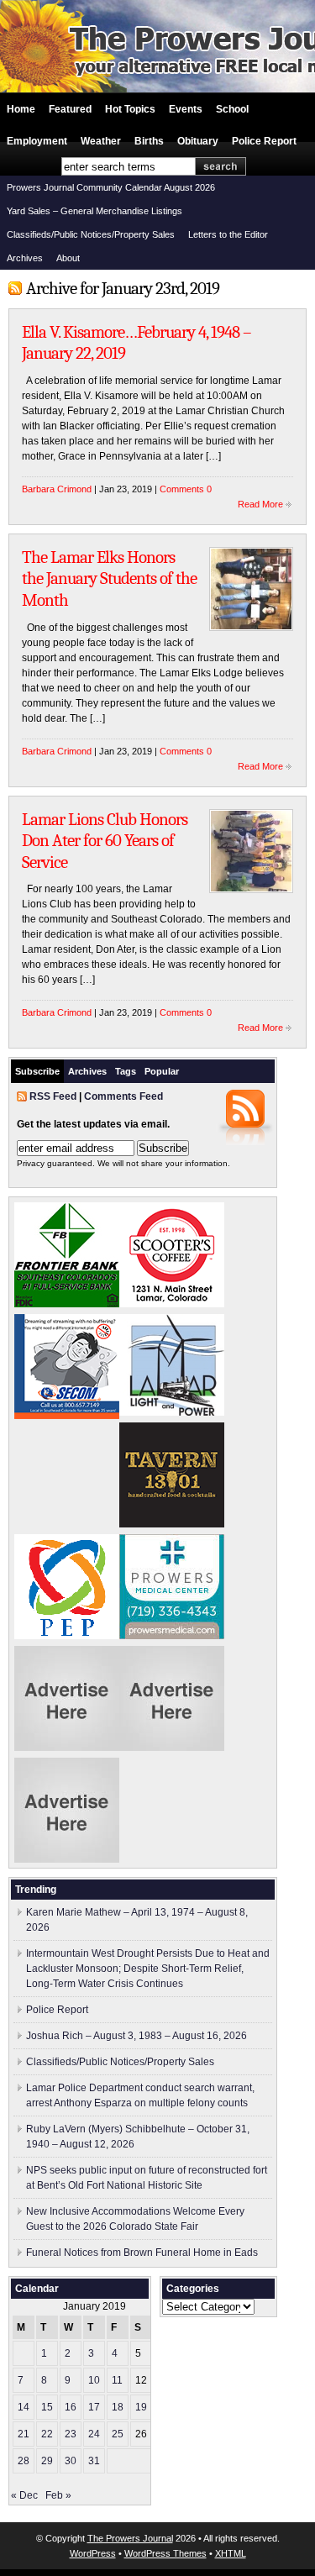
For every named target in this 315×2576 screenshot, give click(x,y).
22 (47, 2434)
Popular (162, 1071)
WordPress (93, 2553)
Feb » (58, 2495)
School (232, 109)
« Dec (24, 2495)
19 (141, 2407)
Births (149, 141)
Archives (25, 258)
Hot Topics (130, 109)
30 (71, 2461)
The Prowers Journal (130, 2538)
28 (24, 2461)
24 (94, 2434)
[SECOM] (67, 1416)
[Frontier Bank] (67, 1304)
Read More (260, 504)
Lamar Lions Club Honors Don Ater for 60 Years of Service (105, 841)
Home (21, 109)
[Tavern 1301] (172, 1524)
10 (94, 2380)
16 (71, 2407)
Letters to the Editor (228, 234)
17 (94, 2407)
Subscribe (37, 1071)
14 (24, 2407)
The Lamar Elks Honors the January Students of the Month (109, 578)
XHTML (231, 2553)
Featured (70, 109)
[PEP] (67, 1636)
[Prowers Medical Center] (172, 1636)
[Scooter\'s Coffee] (172, 1304)
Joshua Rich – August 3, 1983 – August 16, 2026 (136, 2036)
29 (47, 2461)
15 (47, 2407)
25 (118, 2434)
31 (94, 2461)
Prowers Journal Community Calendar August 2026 (111, 187)
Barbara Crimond (57, 489)
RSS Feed (53, 1096)
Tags (126, 1071)
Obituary (198, 141)
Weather (101, 141)
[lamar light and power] (172, 1412)
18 (118, 2407)
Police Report (264, 141)
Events (186, 109)
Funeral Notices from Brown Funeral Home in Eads (142, 2253)
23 (71, 2434)
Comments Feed (123, 1096)
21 (24, 2434)
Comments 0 (186, 489)
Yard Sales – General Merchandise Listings (94, 211)
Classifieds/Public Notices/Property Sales (91, 234)
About (68, 258)
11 (117, 2380)
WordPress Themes (165, 2553)
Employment (37, 141)
